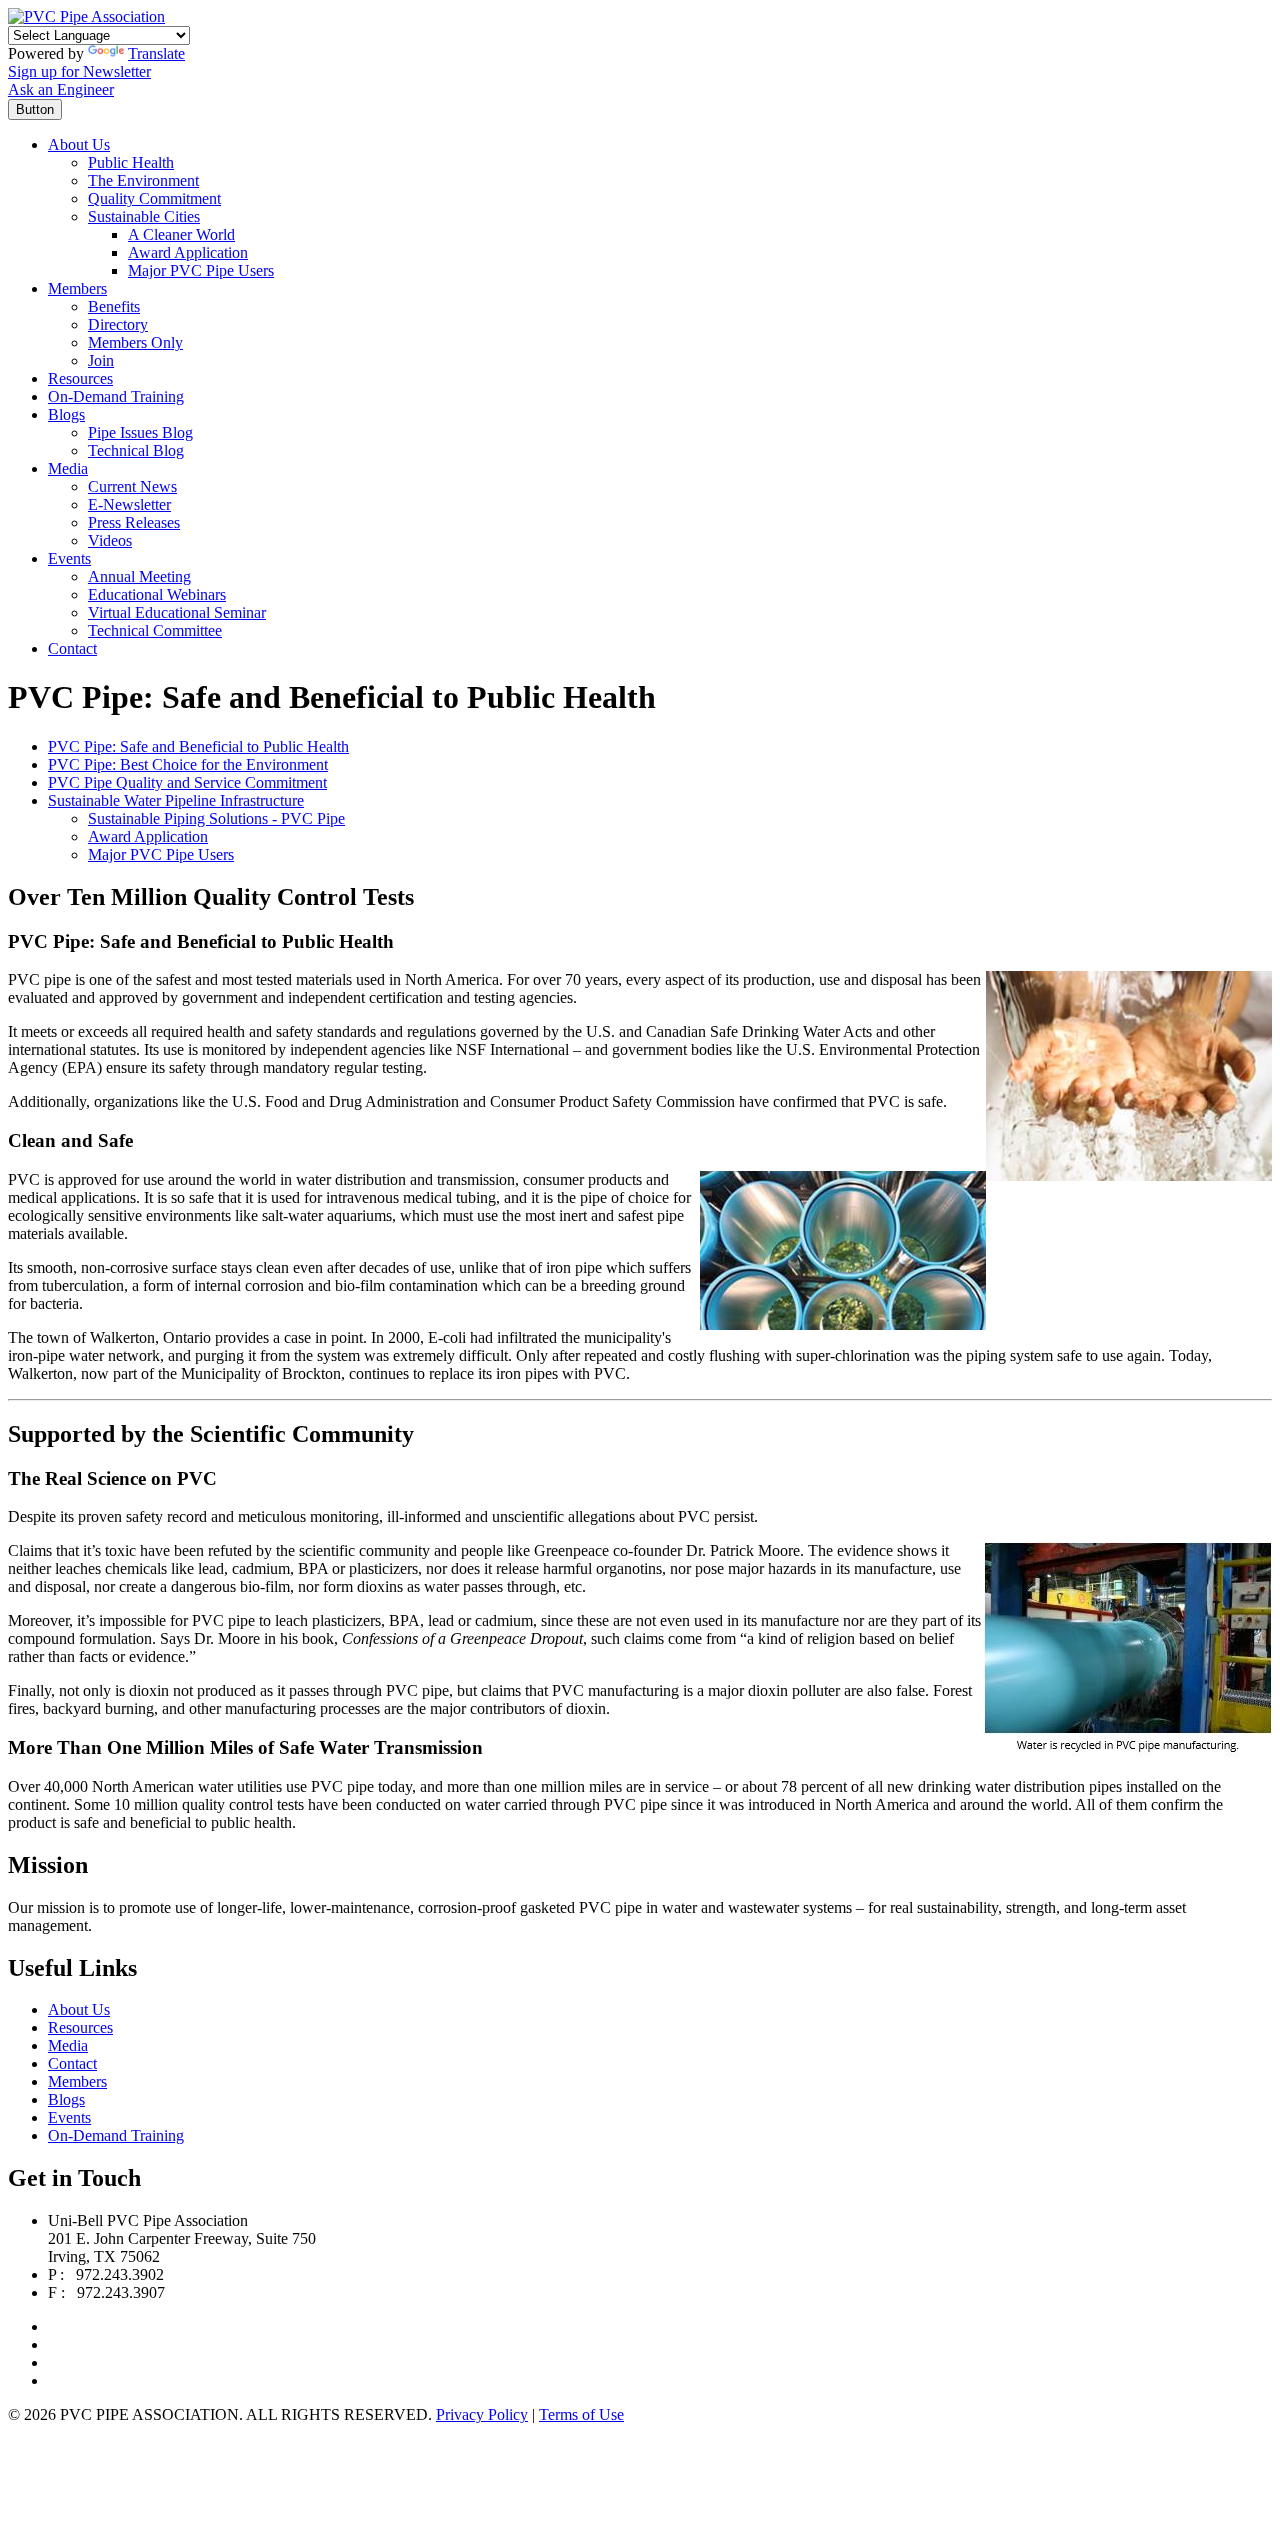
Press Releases (134, 522)
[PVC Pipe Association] (86, 16)
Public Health (131, 162)
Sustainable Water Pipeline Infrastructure (176, 800)
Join (101, 360)
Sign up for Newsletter (79, 71)
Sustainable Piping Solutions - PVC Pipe (216, 818)
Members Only (135, 342)
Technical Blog (136, 450)
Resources (80, 378)
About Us (79, 144)
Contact (72, 648)
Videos (110, 540)
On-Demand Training (116, 396)
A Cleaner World (181, 234)
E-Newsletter (129, 504)
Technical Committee (155, 630)
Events (69, 558)
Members (77, 288)
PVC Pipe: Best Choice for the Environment (188, 764)
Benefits (114, 306)
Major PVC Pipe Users (201, 270)
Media (68, 468)
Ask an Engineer (61, 89)
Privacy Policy (482, 2414)
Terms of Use (581, 2414)
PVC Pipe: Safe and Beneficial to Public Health (198, 746)
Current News (132, 486)
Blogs (66, 414)
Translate (156, 53)
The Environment (143, 180)
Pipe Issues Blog (140, 432)
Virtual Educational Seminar (177, 612)
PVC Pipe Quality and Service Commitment (187, 782)
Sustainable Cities (144, 216)
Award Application (188, 252)
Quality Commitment (154, 198)
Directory (118, 324)
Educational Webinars (157, 594)
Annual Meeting (139, 576)
